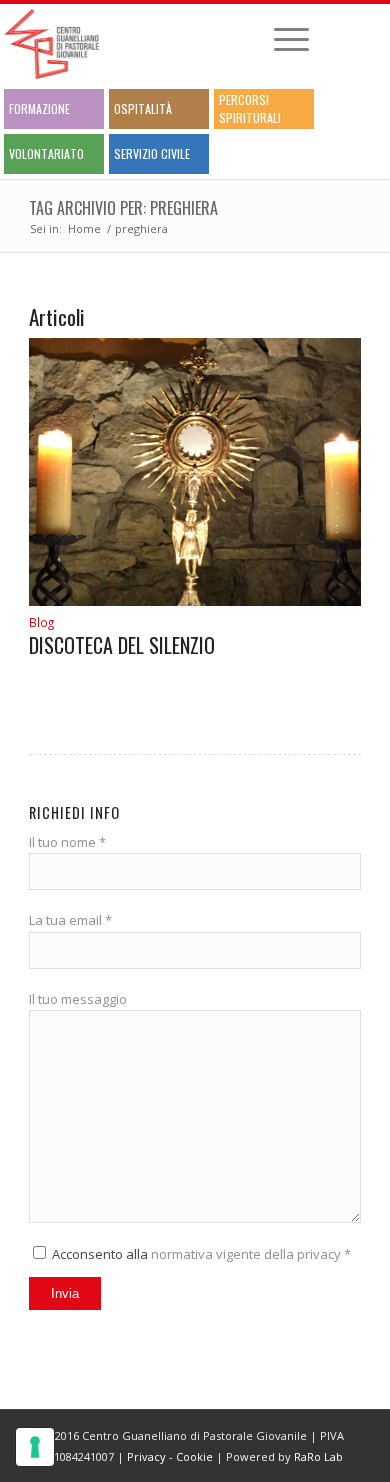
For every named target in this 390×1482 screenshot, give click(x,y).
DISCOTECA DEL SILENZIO (122, 645)
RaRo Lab (318, 1456)
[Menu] (281, 39)
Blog (41, 622)
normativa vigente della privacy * (251, 1254)
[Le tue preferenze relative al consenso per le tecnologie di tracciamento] (35, 1447)
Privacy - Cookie (170, 1456)
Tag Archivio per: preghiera (123, 208)
